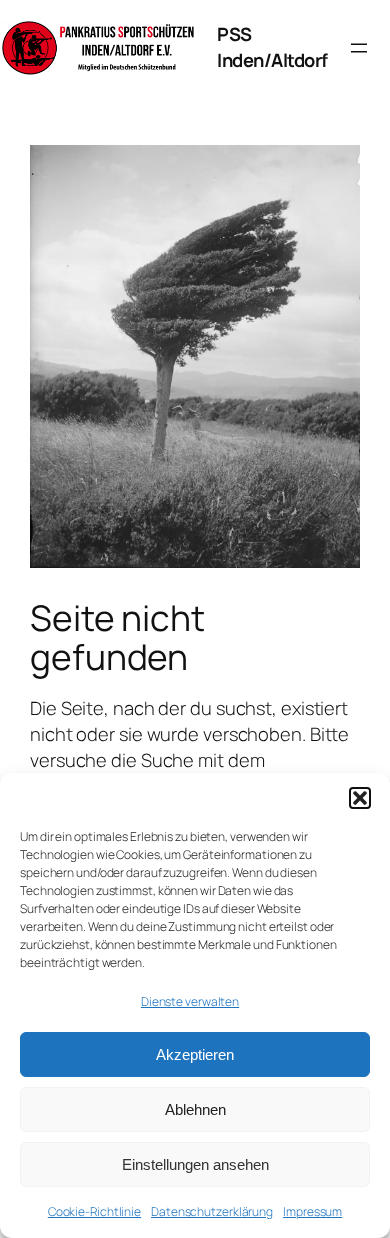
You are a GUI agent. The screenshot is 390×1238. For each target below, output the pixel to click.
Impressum (312, 1211)
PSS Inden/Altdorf (272, 47)
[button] (360, 798)
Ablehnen (195, 1109)
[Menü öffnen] (359, 48)
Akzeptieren (195, 1054)
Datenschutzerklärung (212, 1211)
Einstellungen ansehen (195, 1164)
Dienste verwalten (190, 1001)
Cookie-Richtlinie (94, 1211)
